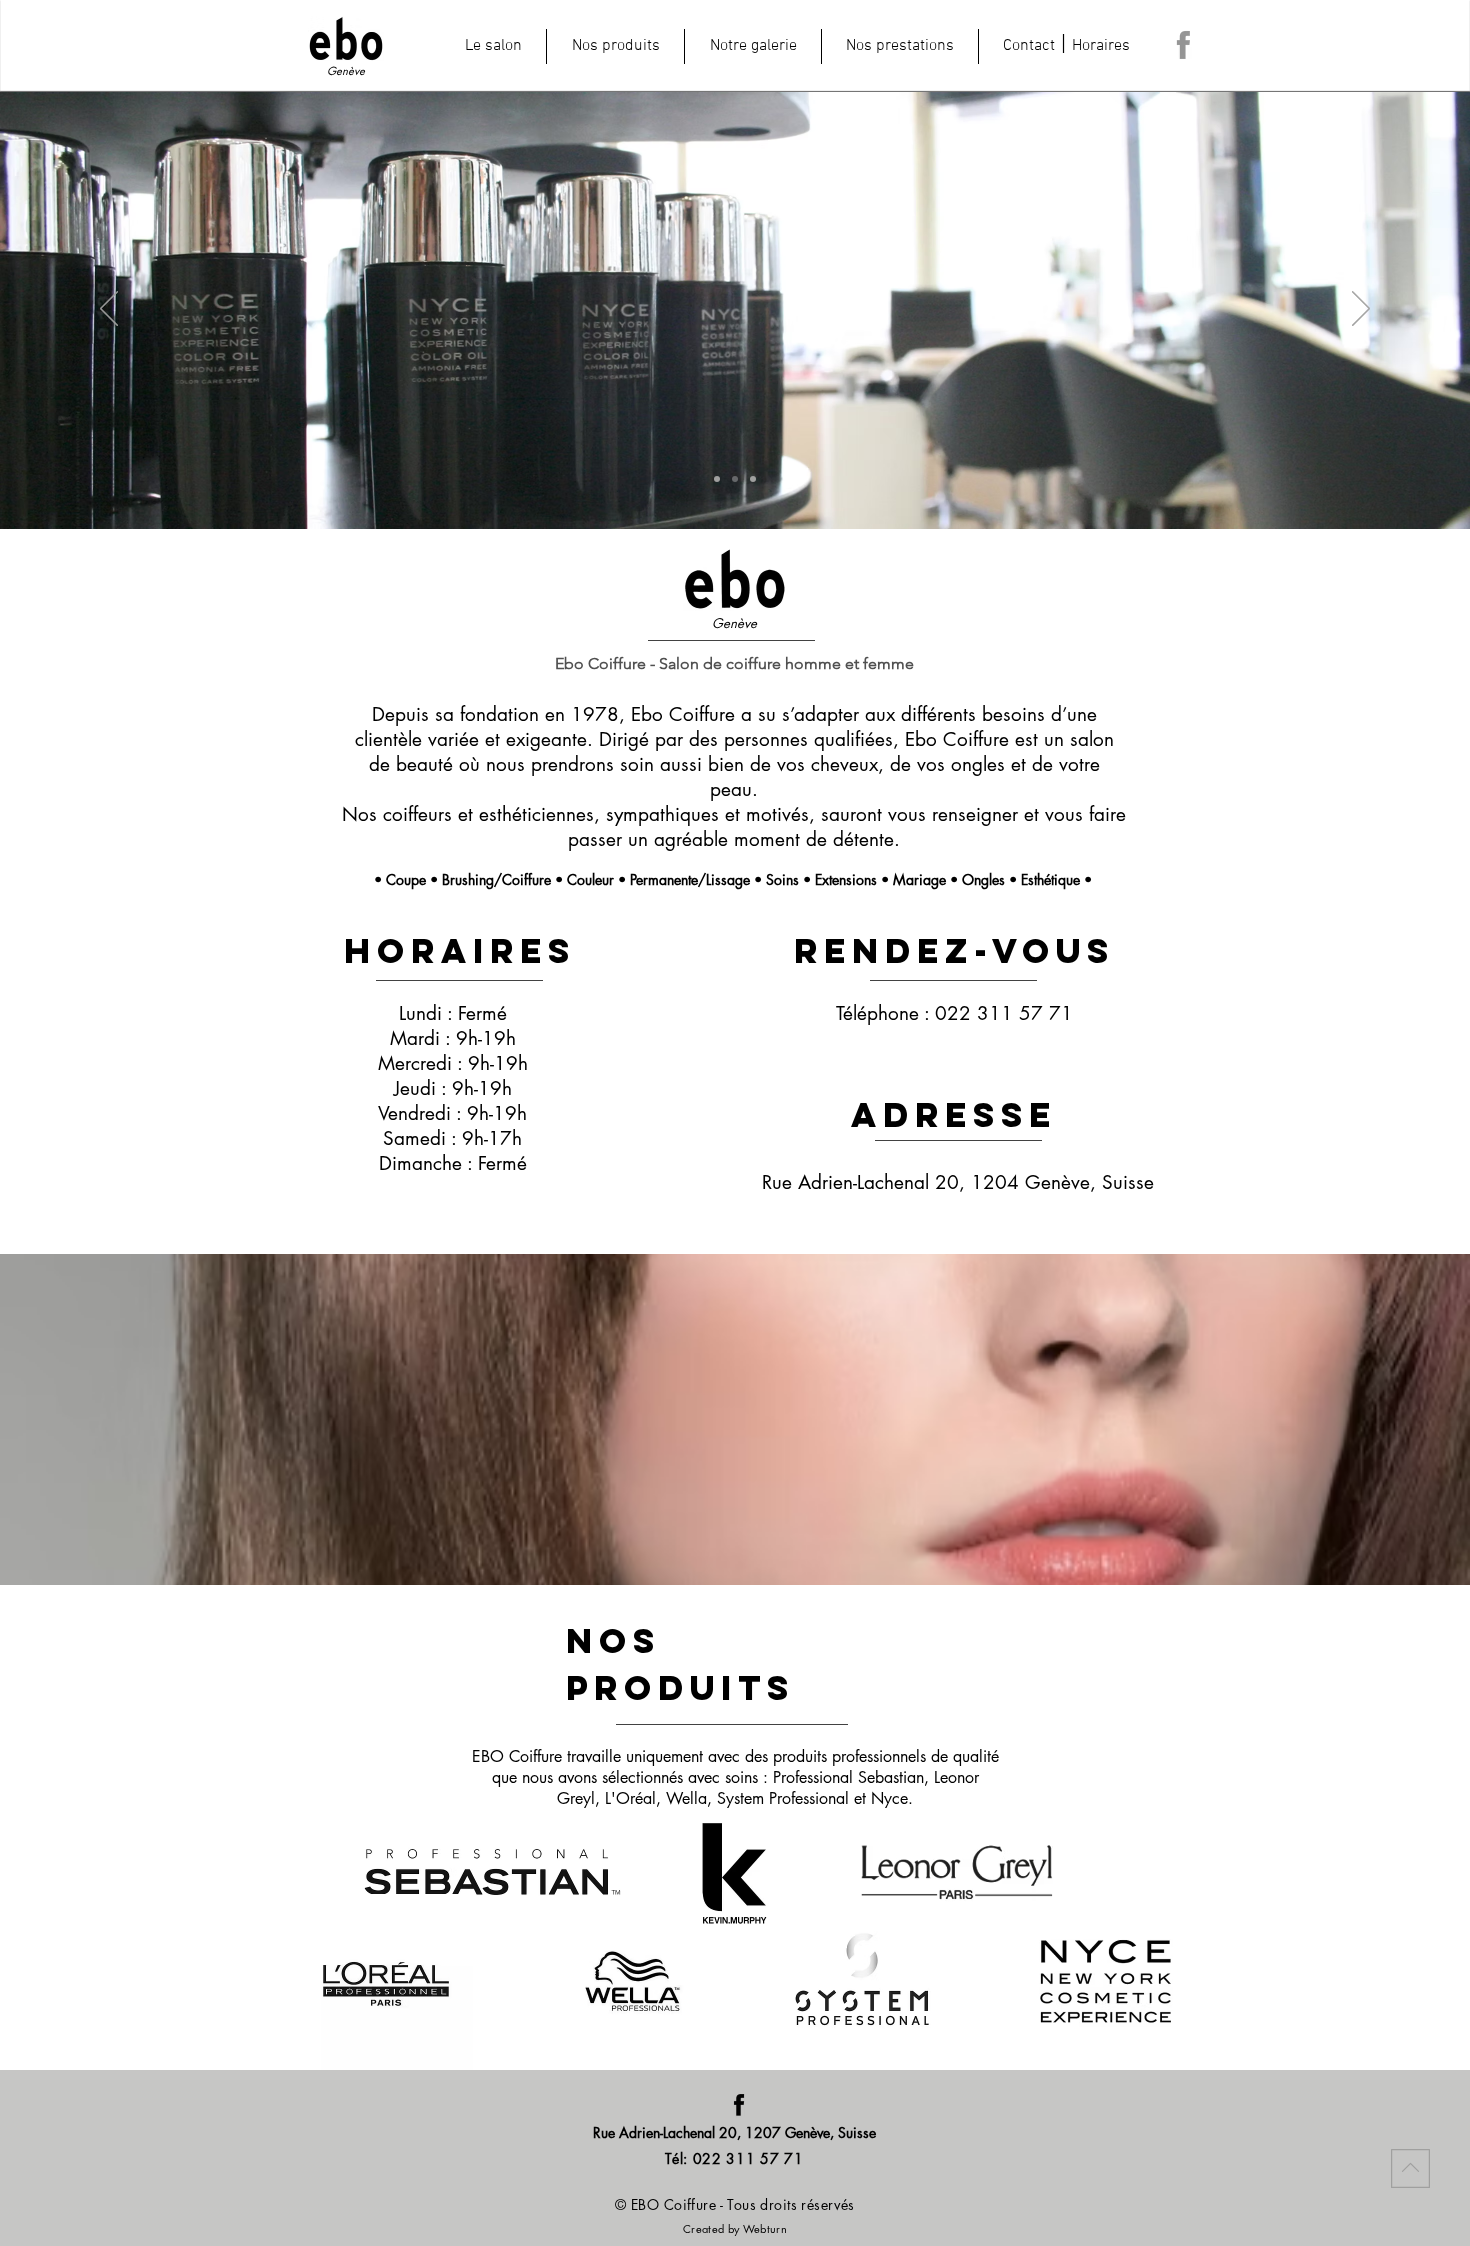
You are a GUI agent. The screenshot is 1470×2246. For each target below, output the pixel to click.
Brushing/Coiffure (496, 879)
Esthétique (1052, 879)
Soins (782, 879)
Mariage (919, 879)
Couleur (590, 879)
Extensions (846, 879)
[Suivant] (1361, 310)
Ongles (983, 879)
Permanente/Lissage (690, 879)
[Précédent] (109, 310)
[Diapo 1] (717, 479)
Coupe (406, 879)
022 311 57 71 (1004, 1013)
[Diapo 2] (735, 479)
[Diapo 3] (753, 479)
